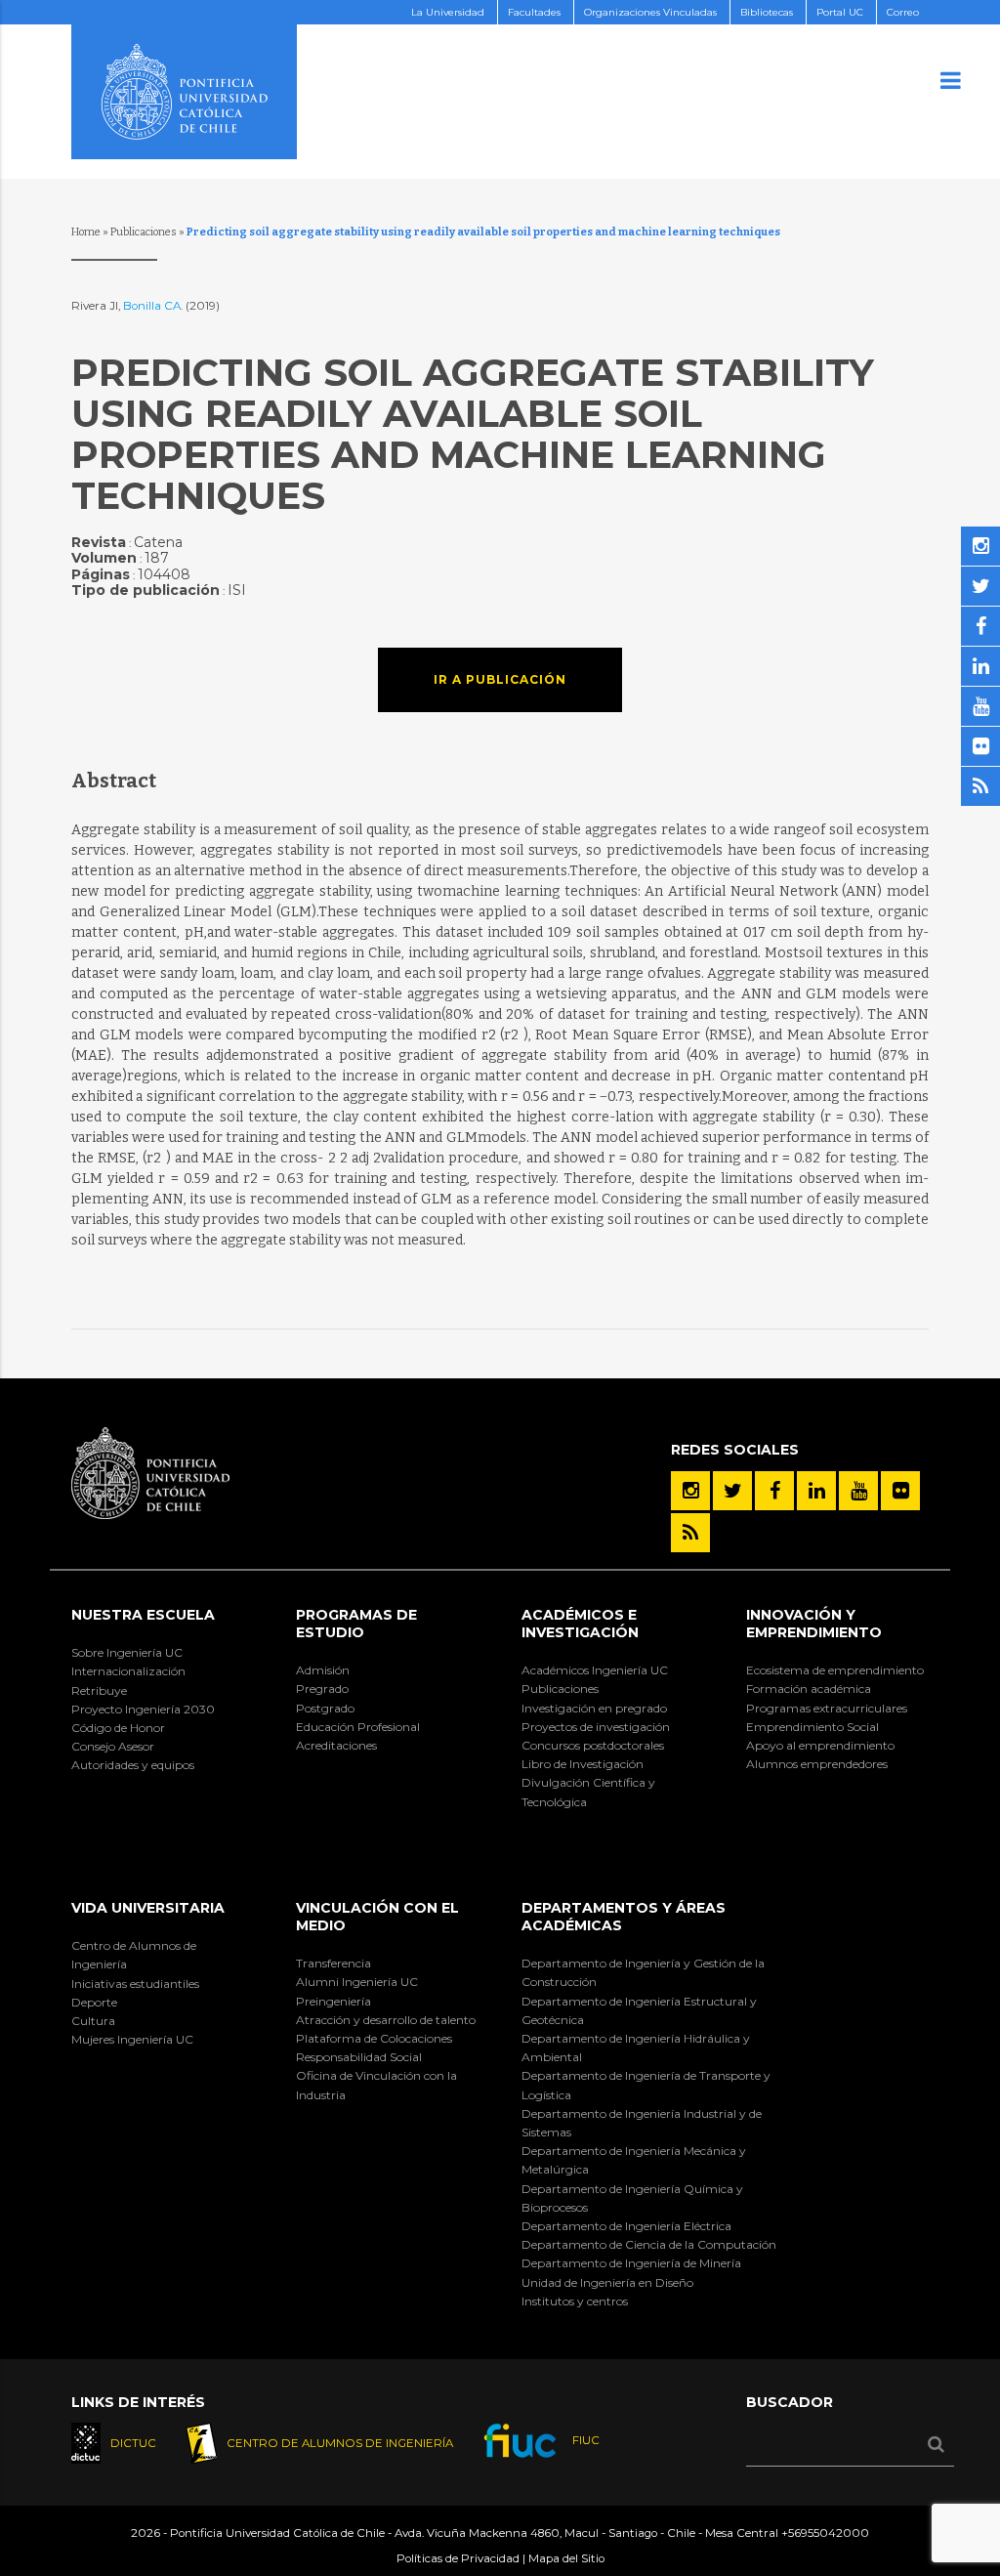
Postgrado (325, 1708)
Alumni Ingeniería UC (357, 1982)
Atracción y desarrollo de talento (386, 2020)
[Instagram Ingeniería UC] (690, 1491)
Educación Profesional (358, 1727)
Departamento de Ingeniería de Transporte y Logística (646, 2085)
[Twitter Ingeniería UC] (732, 1491)
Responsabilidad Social (359, 2057)
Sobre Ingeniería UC (127, 1652)
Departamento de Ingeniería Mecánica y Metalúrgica (634, 2160)
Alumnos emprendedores (817, 1764)
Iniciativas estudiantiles (135, 1984)
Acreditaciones (336, 1745)
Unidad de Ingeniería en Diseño (607, 2282)
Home (86, 232)
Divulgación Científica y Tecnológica (588, 1792)
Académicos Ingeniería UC (595, 1670)
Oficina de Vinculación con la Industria (376, 2085)
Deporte (94, 2002)
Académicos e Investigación (580, 1624)
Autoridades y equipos (133, 1765)
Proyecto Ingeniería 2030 (143, 1709)
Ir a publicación (500, 679)
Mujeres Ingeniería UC (132, 2039)
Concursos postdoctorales (593, 1745)
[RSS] (690, 1533)
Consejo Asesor (113, 1746)
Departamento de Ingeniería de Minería (631, 2263)
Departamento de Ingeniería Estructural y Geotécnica (639, 2010)
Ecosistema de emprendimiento (835, 1670)
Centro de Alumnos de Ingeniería (134, 1955)
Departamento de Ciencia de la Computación (649, 2244)
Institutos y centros (575, 2301)
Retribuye (99, 1690)
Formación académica (809, 1689)
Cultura (93, 2021)
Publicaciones (144, 232)
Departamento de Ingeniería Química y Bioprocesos (632, 2198)
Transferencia (333, 1963)
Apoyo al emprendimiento (820, 1745)
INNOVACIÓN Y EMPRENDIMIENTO (814, 1624)
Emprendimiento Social (812, 1727)
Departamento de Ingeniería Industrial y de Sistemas (642, 2123)
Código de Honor (118, 1728)
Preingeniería (333, 2001)
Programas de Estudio (356, 1624)
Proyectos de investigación (596, 1727)
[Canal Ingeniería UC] (858, 1491)
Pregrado (322, 1689)
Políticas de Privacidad (458, 2558)
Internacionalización (128, 1671)
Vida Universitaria (148, 1908)
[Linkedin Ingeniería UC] (816, 1491)
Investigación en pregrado (594, 1708)
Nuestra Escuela (143, 1615)
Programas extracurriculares (827, 1708)
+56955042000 (825, 2533)
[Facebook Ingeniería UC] (774, 1491)
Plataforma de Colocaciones (374, 2038)
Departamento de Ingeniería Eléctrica (626, 2226)
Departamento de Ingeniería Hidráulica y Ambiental (636, 2048)
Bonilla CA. (154, 306)
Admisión (323, 1670)
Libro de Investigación (583, 1764)
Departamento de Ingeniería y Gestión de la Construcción (643, 1972)
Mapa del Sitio (566, 2558)
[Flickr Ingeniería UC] (900, 1491)
